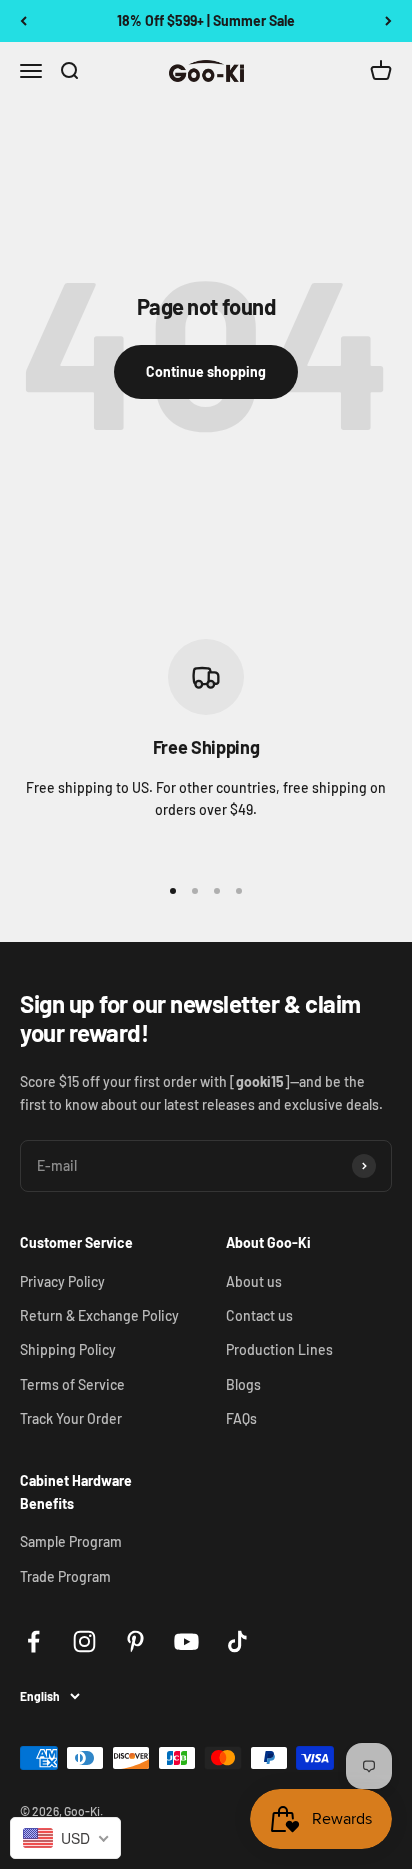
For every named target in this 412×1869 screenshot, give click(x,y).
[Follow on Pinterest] (135, 1641)
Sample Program (71, 1541)
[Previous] (23, 21)
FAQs (241, 1418)
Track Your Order (71, 1418)
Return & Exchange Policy (99, 1315)
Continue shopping (206, 371)
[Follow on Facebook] (33, 1641)
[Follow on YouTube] (186, 1641)
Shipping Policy (68, 1349)
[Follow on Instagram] (84, 1641)
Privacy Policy (62, 1281)
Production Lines (279, 1349)
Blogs (243, 1384)
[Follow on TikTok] (237, 1641)
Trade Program (65, 1576)
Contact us (259, 1315)
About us (254, 1281)
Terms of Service (72, 1384)
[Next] (388, 21)
